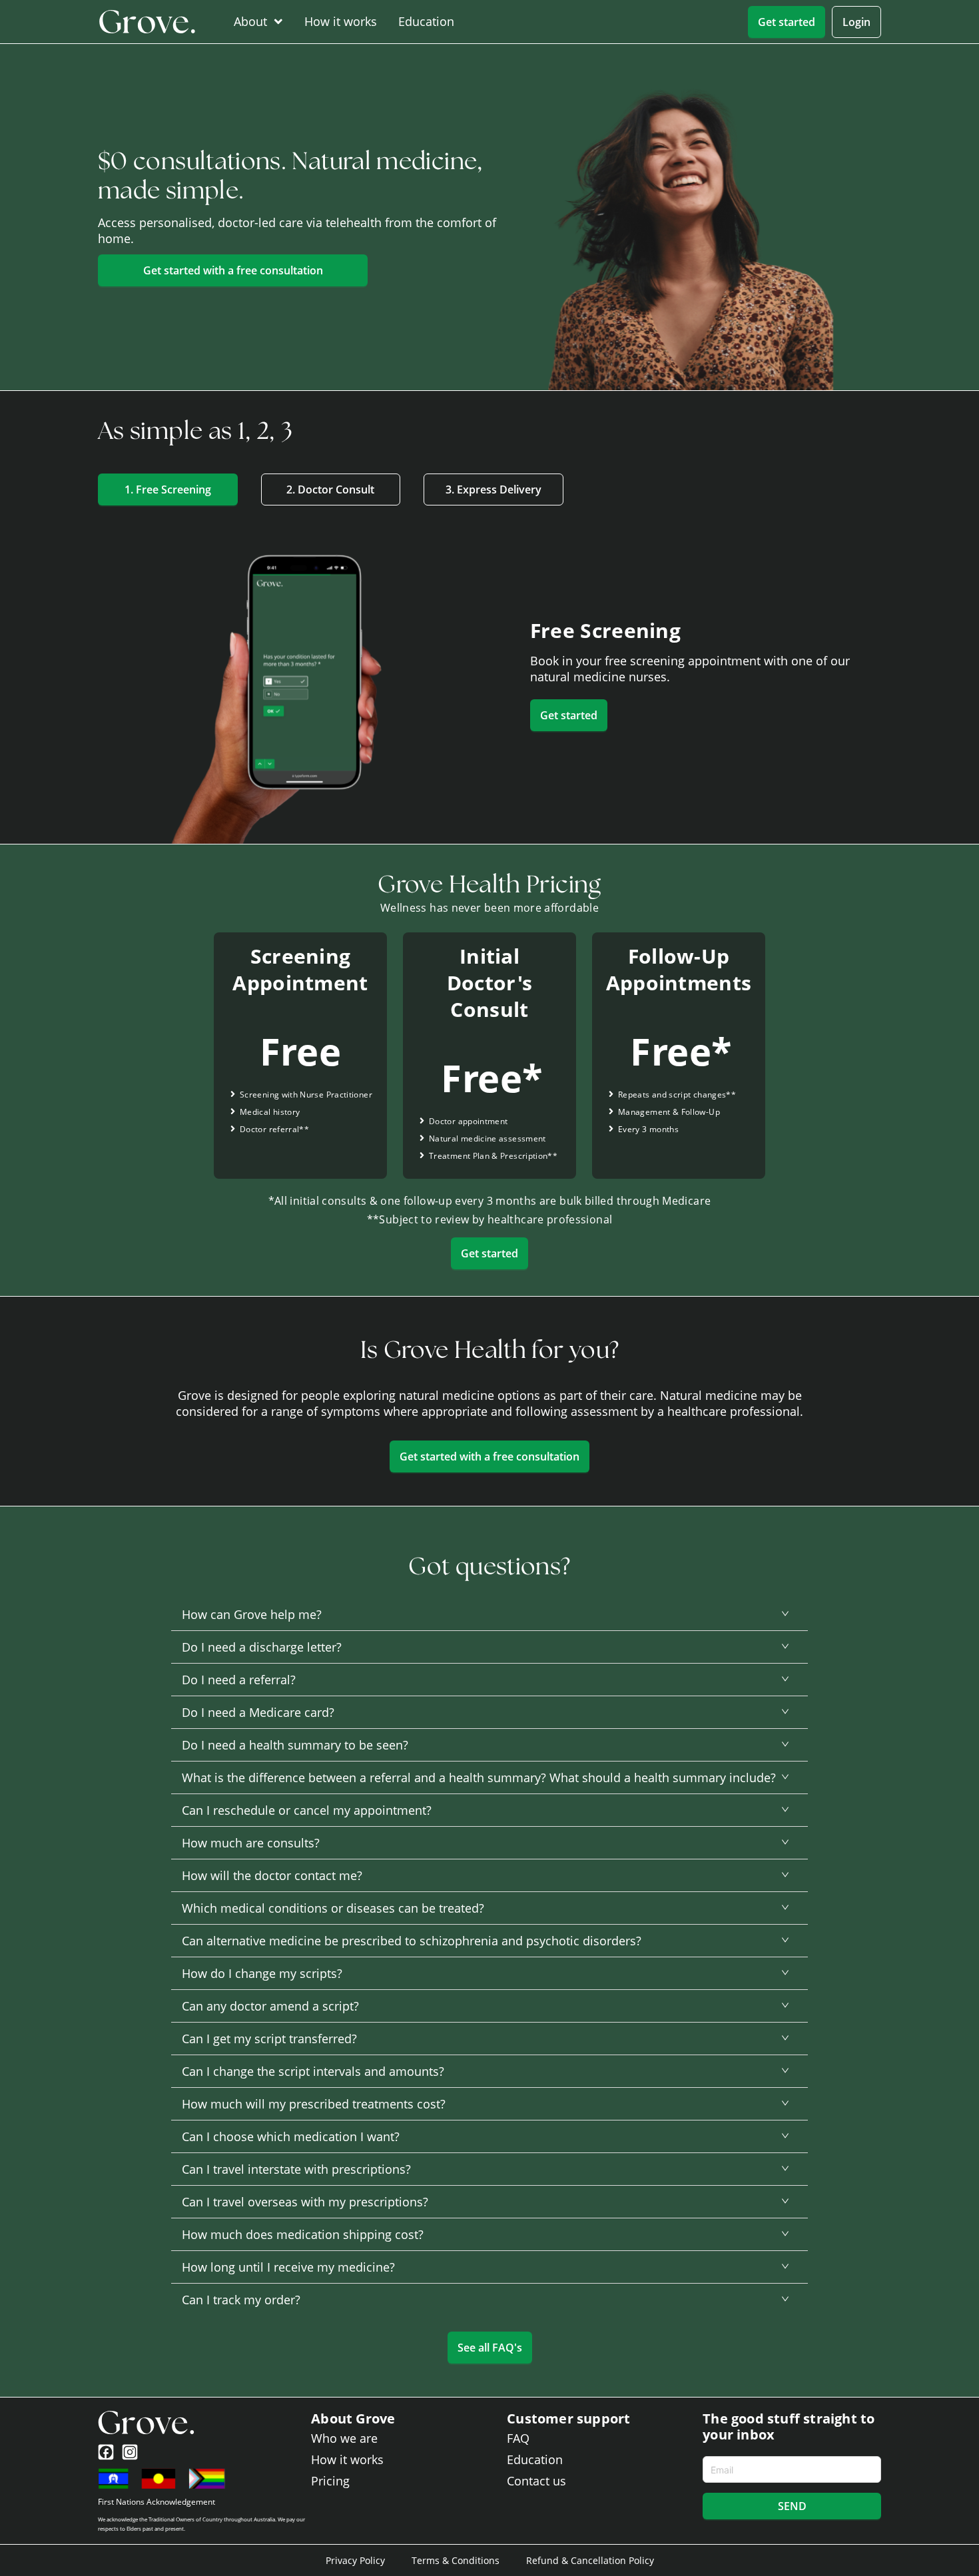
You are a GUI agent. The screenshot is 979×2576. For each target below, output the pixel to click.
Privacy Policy (355, 2560)
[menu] (383, 22)
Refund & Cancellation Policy (590, 2560)
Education (426, 21)
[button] (489, 1614)
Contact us (536, 2481)
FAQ (518, 2438)
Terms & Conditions (456, 2560)
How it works (341, 21)
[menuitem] (255, 21)
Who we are (344, 2438)
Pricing (330, 2481)
